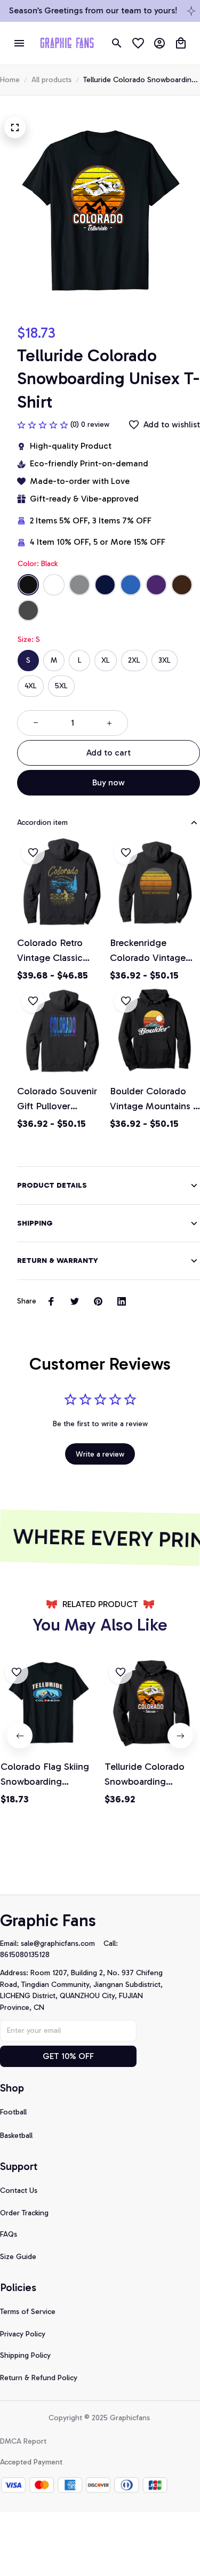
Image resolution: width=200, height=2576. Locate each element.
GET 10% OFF (68, 2056)
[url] (62, 1944)
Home (10, 80)
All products (51, 80)
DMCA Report (23, 2441)
